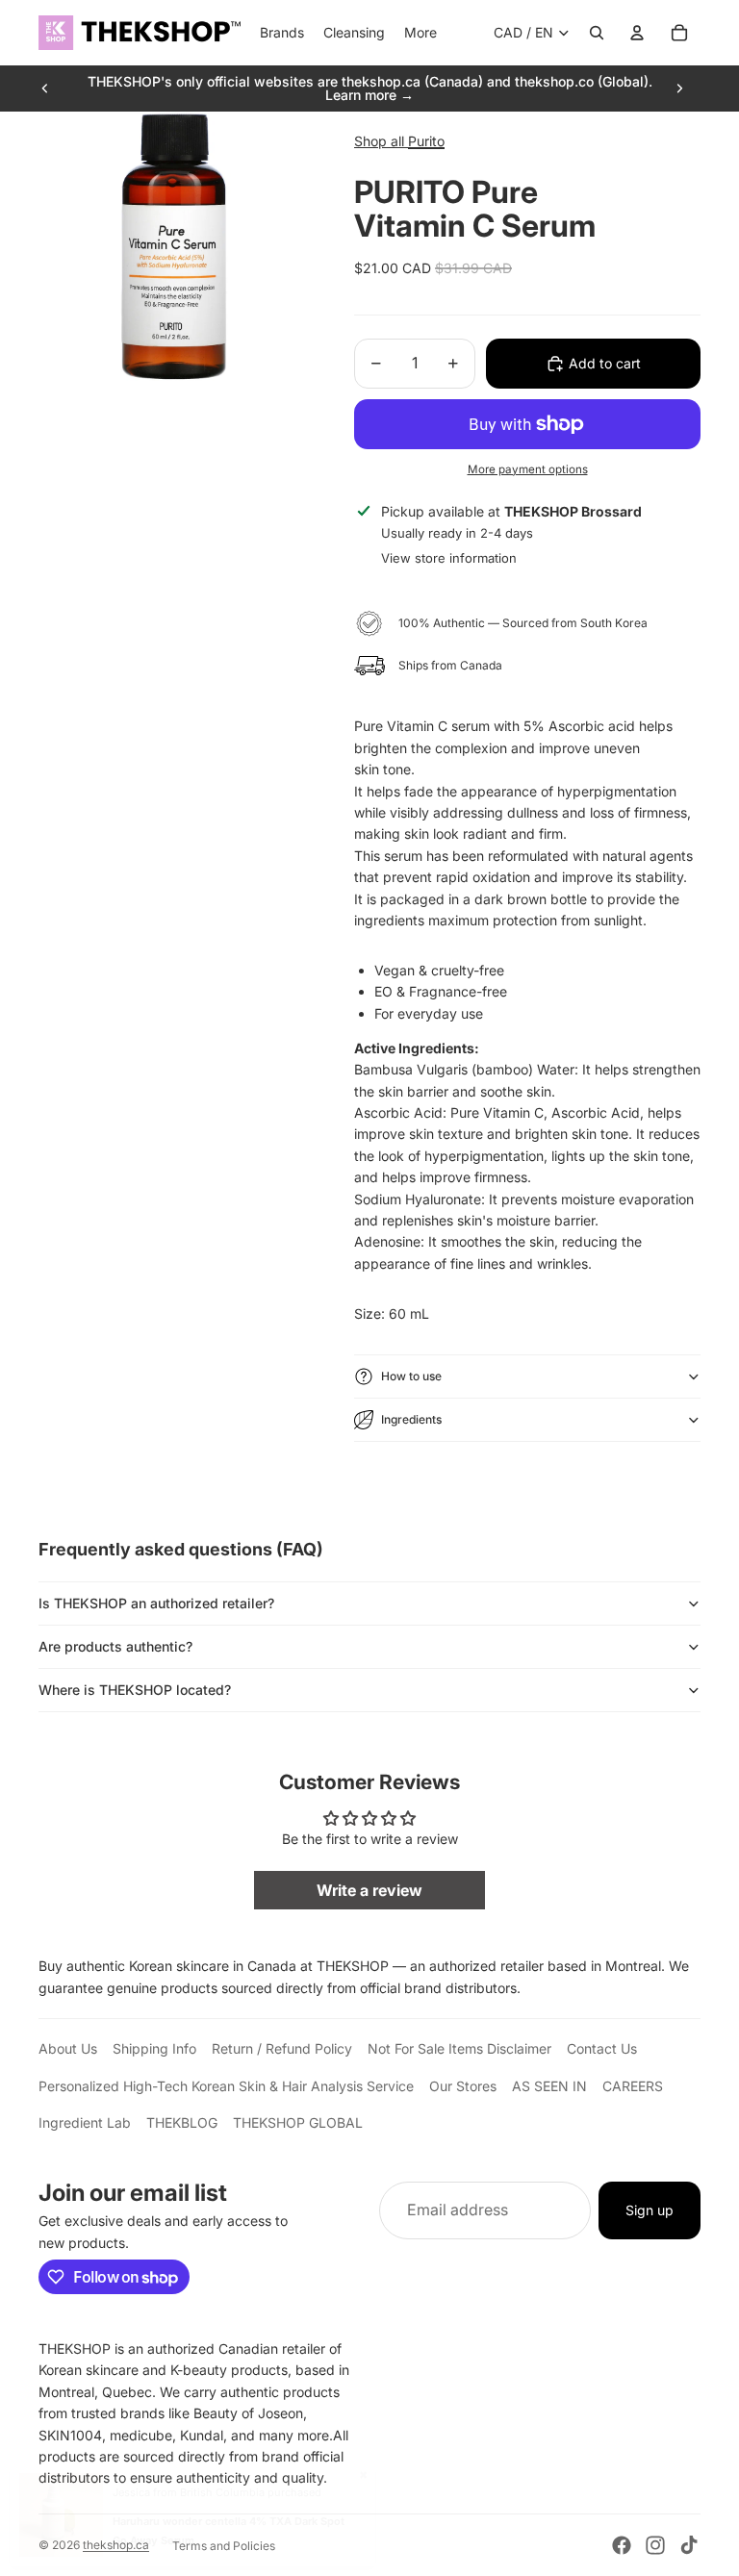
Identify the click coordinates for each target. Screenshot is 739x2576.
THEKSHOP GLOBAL (298, 2122)
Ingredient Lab (85, 2122)
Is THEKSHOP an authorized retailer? (156, 1603)
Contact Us (602, 2048)
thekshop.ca (116, 2545)
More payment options (528, 469)
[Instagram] (655, 2545)
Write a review (369, 1890)
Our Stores (463, 2086)
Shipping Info (154, 2048)
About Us (68, 2048)
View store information (449, 558)
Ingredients (411, 1419)
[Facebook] (622, 2545)
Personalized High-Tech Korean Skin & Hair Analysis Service (226, 2086)
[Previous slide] (45, 88)
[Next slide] (679, 88)
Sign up (650, 2210)
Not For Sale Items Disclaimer (459, 2048)
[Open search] (597, 33)
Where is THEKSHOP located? (135, 1690)
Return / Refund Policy (282, 2048)
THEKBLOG (182, 2122)
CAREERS (633, 2086)
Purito (426, 141)
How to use (411, 1376)
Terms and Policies (224, 2546)
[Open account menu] (637, 33)
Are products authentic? (115, 1646)
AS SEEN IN (549, 2086)
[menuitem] (420, 33)
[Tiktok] (689, 2545)
